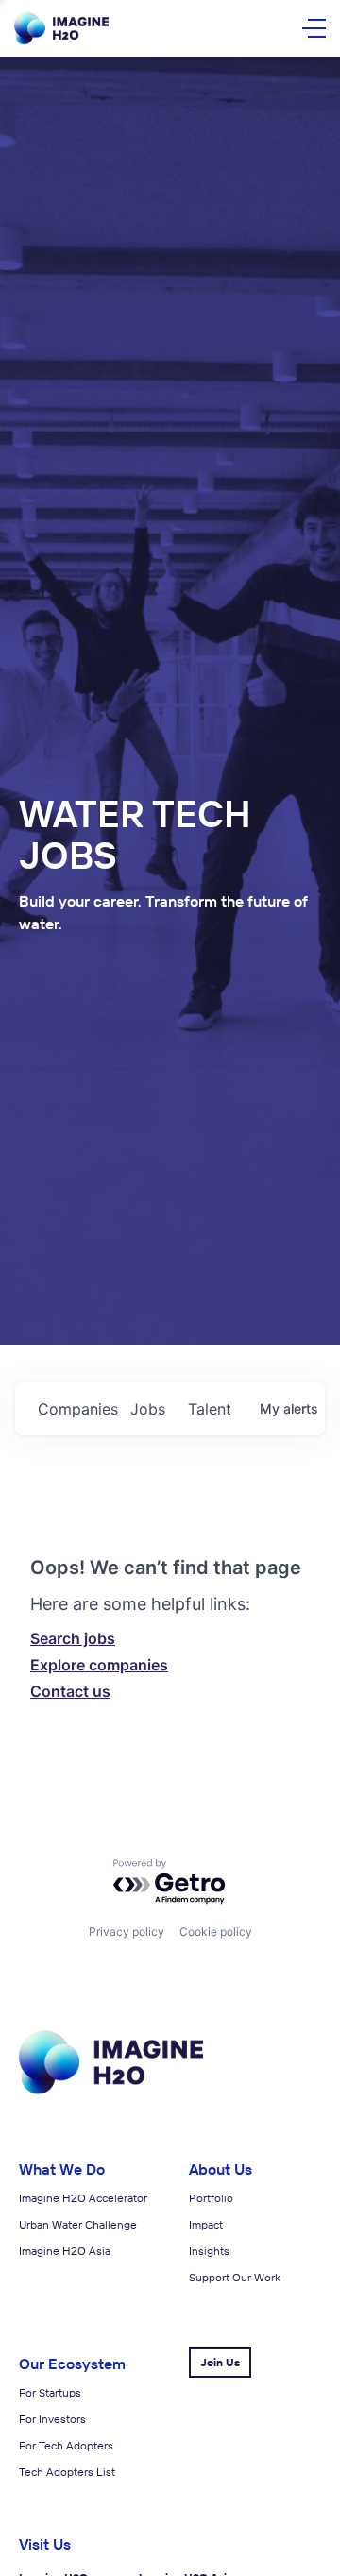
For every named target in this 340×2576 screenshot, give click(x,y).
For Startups (50, 2392)
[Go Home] (61, 29)
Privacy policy (127, 1932)
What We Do (62, 2169)
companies (76, 1409)
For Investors (52, 2419)
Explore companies (99, 1665)
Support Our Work (235, 2277)
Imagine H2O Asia (65, 2251)
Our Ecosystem (72, 2364)
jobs (148, 1409)
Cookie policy (216, 1932)
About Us (221, 2169)
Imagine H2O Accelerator (83, 2198)
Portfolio (211, 2198)
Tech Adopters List (67, 2472)
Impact (206, 2224)
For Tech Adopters (66, 2445)
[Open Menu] (314, 28)
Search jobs (73, 1638)
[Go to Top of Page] (111, 2091)
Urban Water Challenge (78, 2224)
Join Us (220, 2362)
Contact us (70, 1691)
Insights (209, 2251)
